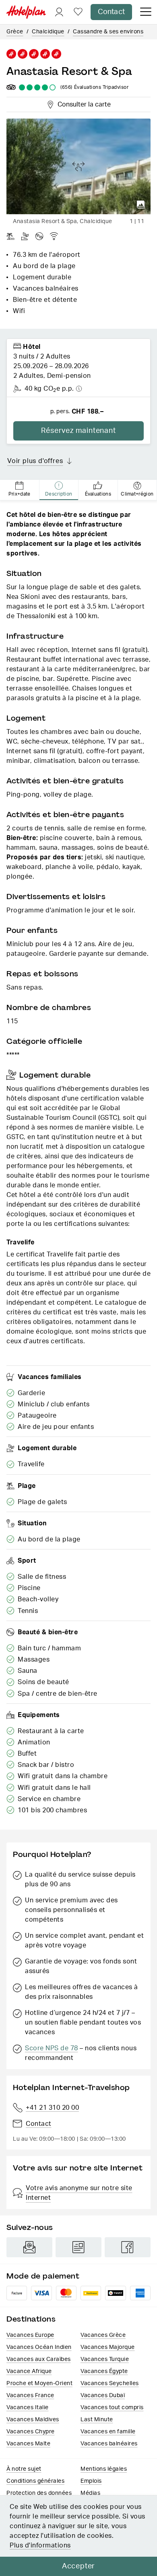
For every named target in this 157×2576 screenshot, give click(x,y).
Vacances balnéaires (109, 2444)
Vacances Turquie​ (105, 2359)
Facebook (128, 2247)
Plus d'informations (40, 2545)
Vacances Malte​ (28, 2444)
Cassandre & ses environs (108, 32)
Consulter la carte (83, 103)
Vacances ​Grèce (103, 2335)
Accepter (78, 2566)
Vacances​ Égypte (104, 2371)
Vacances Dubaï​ (103, 2396)
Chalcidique (48, 32)
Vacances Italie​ (28, 2408)
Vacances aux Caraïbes (39, 2359)
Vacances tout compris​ (112, 2408)
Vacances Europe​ (30, 2335)
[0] (78, 12)
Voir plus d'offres (35, 461)
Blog (78, 2247)
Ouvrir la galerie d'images (141, 205)
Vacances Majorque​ (108, 2347)
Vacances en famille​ (108, 2432)
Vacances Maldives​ (33, 2420)
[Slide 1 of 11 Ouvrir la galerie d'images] (78, 166)
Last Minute (97, 2420)
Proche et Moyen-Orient (39, 2383)
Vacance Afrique (29, 2371)
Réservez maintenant (78, 431)
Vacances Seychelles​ (110, 2383)
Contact (111, 12)
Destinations (31, 2319)
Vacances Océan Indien (39, 2347)
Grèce (15, 32)
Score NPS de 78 (52, 2048)
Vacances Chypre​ (31, 2432)
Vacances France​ (30, 2396)
